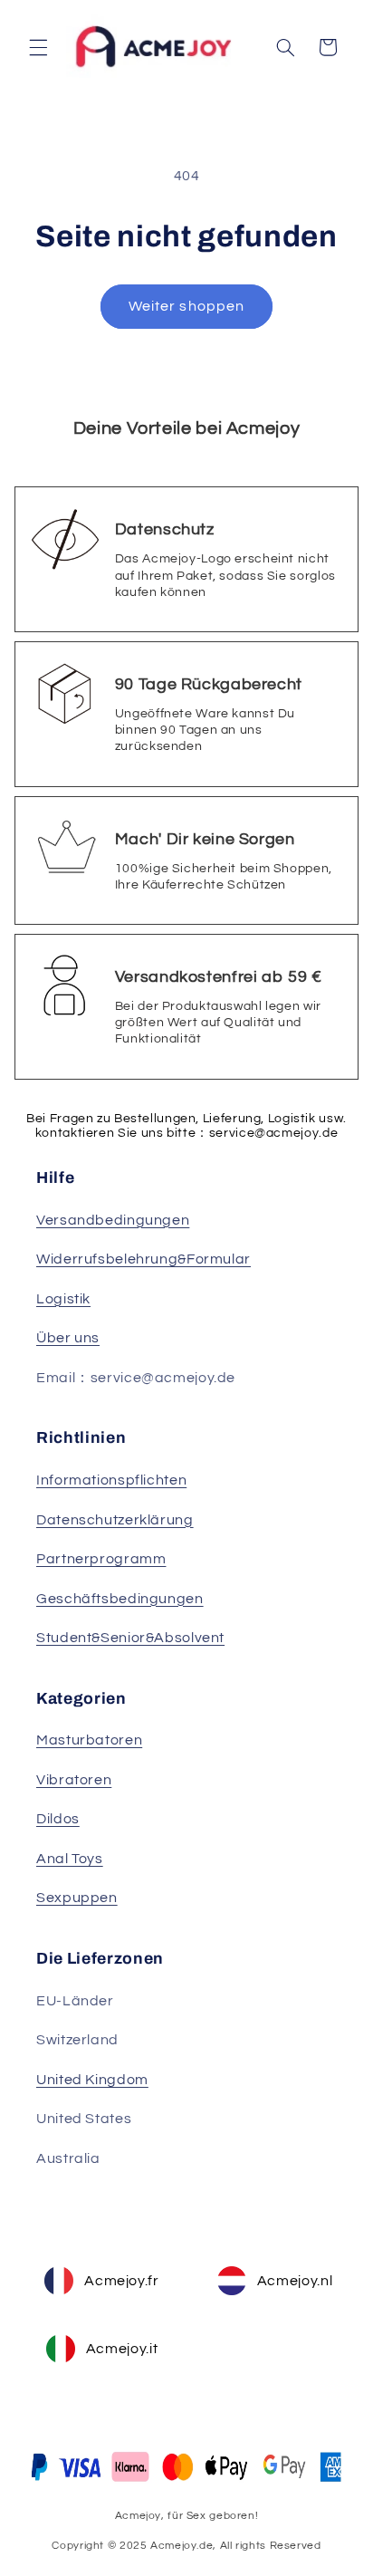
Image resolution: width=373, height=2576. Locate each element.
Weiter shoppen (186, 306)
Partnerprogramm (101, 1559)
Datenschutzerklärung (115, 1520)
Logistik (63, 1299)
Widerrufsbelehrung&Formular (143, 1259)
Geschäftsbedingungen (120, 1599)
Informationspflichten (111, 1480)
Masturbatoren (89, 1740)
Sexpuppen (77, 1898)
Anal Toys (70, 1859)
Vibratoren (74, 1780)
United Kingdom (92, 2080)
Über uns (68, 1338)
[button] (38, 47)
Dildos (58, 1819)
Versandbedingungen (113, 1220)
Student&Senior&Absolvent (130, 1638)
